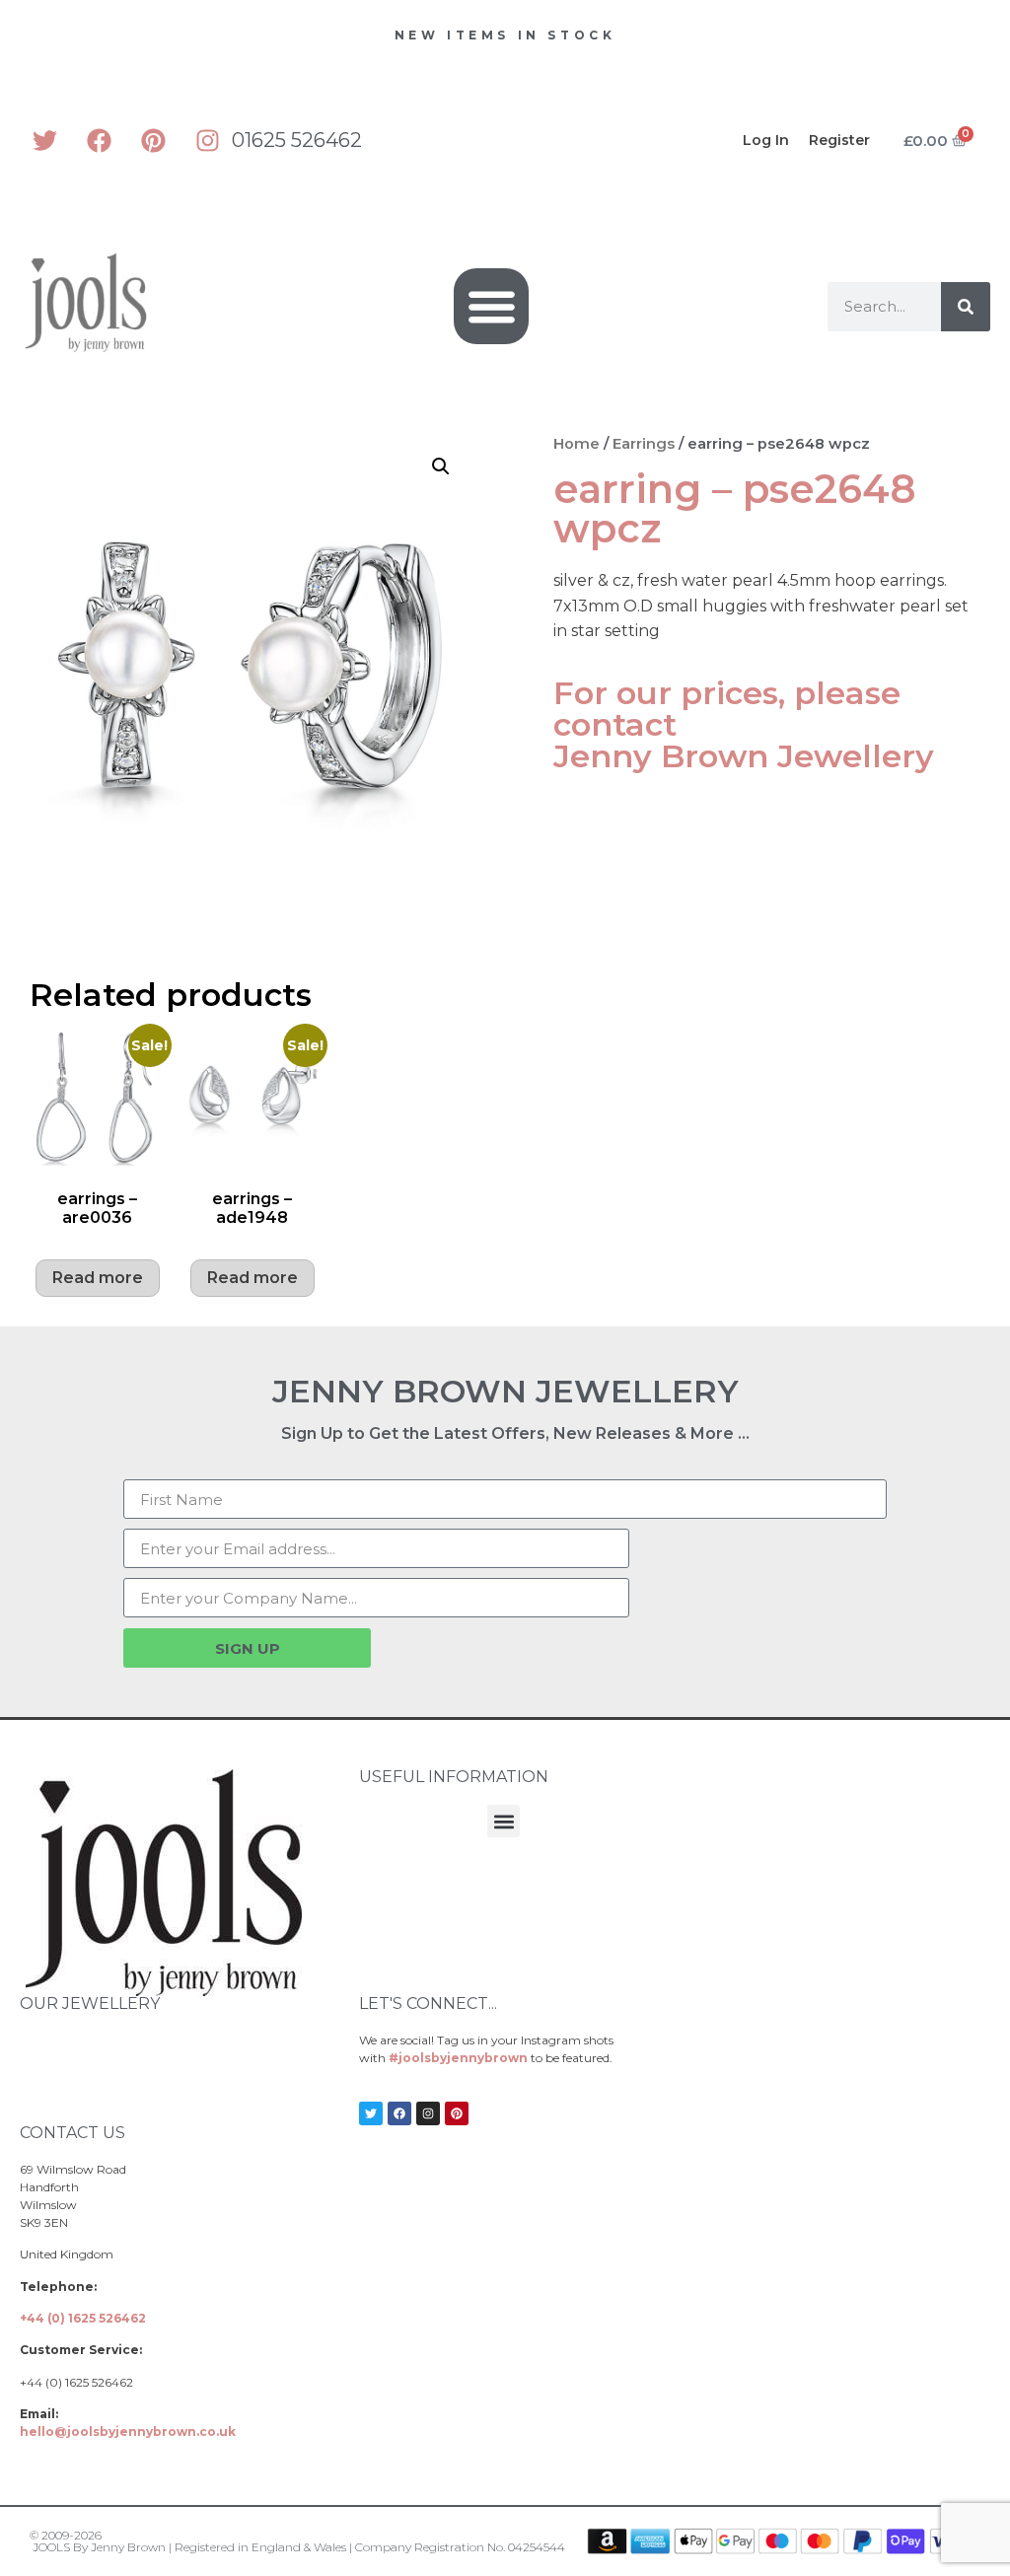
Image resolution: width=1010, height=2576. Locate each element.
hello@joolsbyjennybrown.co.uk (128, 2432)
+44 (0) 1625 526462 (83, 2318)
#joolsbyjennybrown (458, 2058)
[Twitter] (44, 140)
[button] (492, 306)
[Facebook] (99, 140)
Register (839, 140)
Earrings (644, 444)
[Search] (966, 307)
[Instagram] (207, 140)
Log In (766, 140)
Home (577, 444)
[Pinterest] (153, 140)
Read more (98, 1278)
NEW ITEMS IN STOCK (505, 35)
